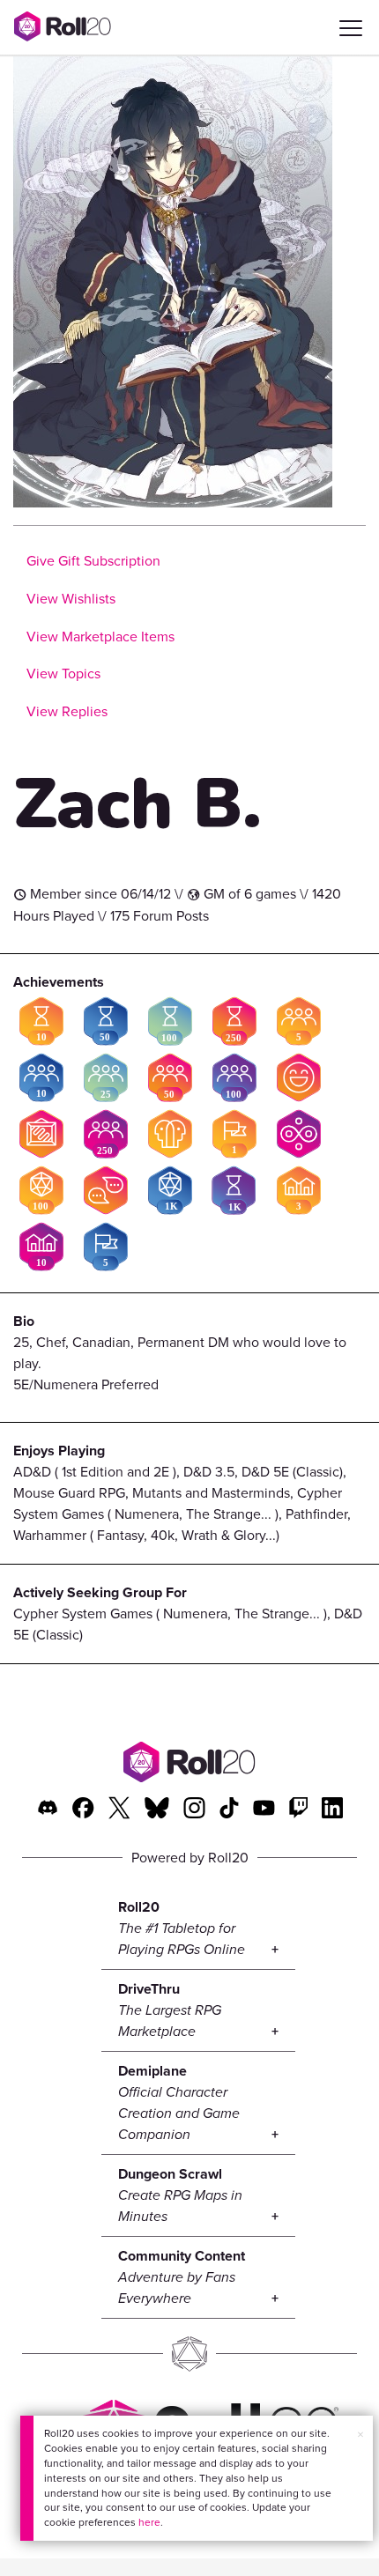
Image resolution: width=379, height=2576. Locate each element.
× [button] (360, 2435)
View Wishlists (71, 599)
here (149, 2522)
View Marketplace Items (100, 637)
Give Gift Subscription (93, 561)
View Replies (67, 711)
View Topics (63, 674)
